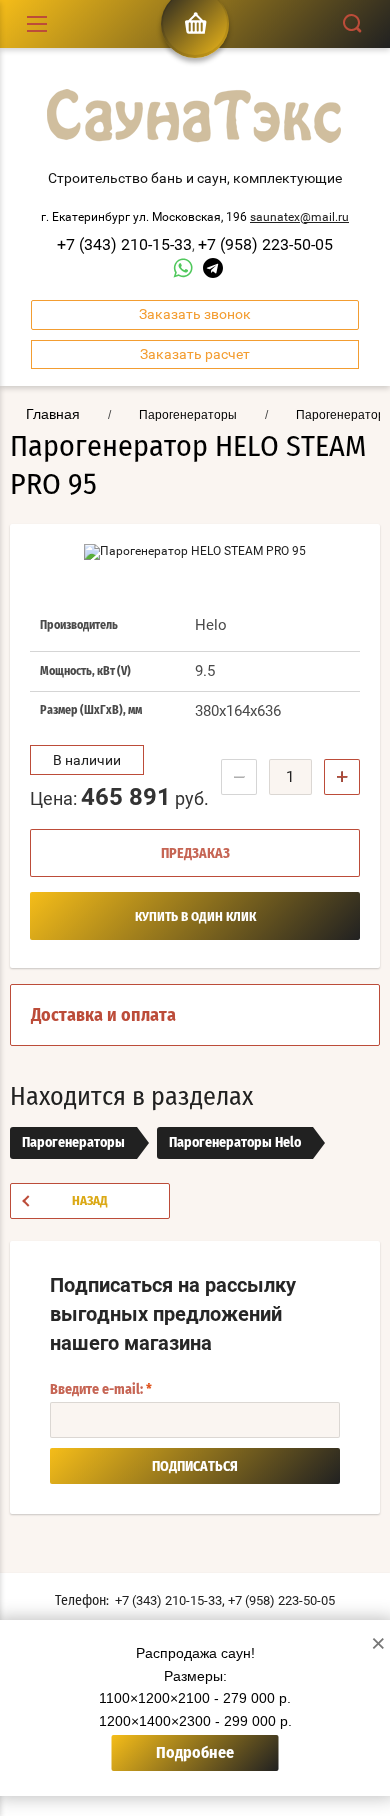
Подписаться (195, 1467)
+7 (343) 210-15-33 (124, 244)
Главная (53, 414)
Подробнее (195, 1753)
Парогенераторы (73, 1143)
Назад (90, 1201)
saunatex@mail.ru (299, 217)
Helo (211, 625)
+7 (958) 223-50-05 (265, 244)
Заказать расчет (195, 354)
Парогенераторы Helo (235, 1143)
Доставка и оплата (103, 1016)
